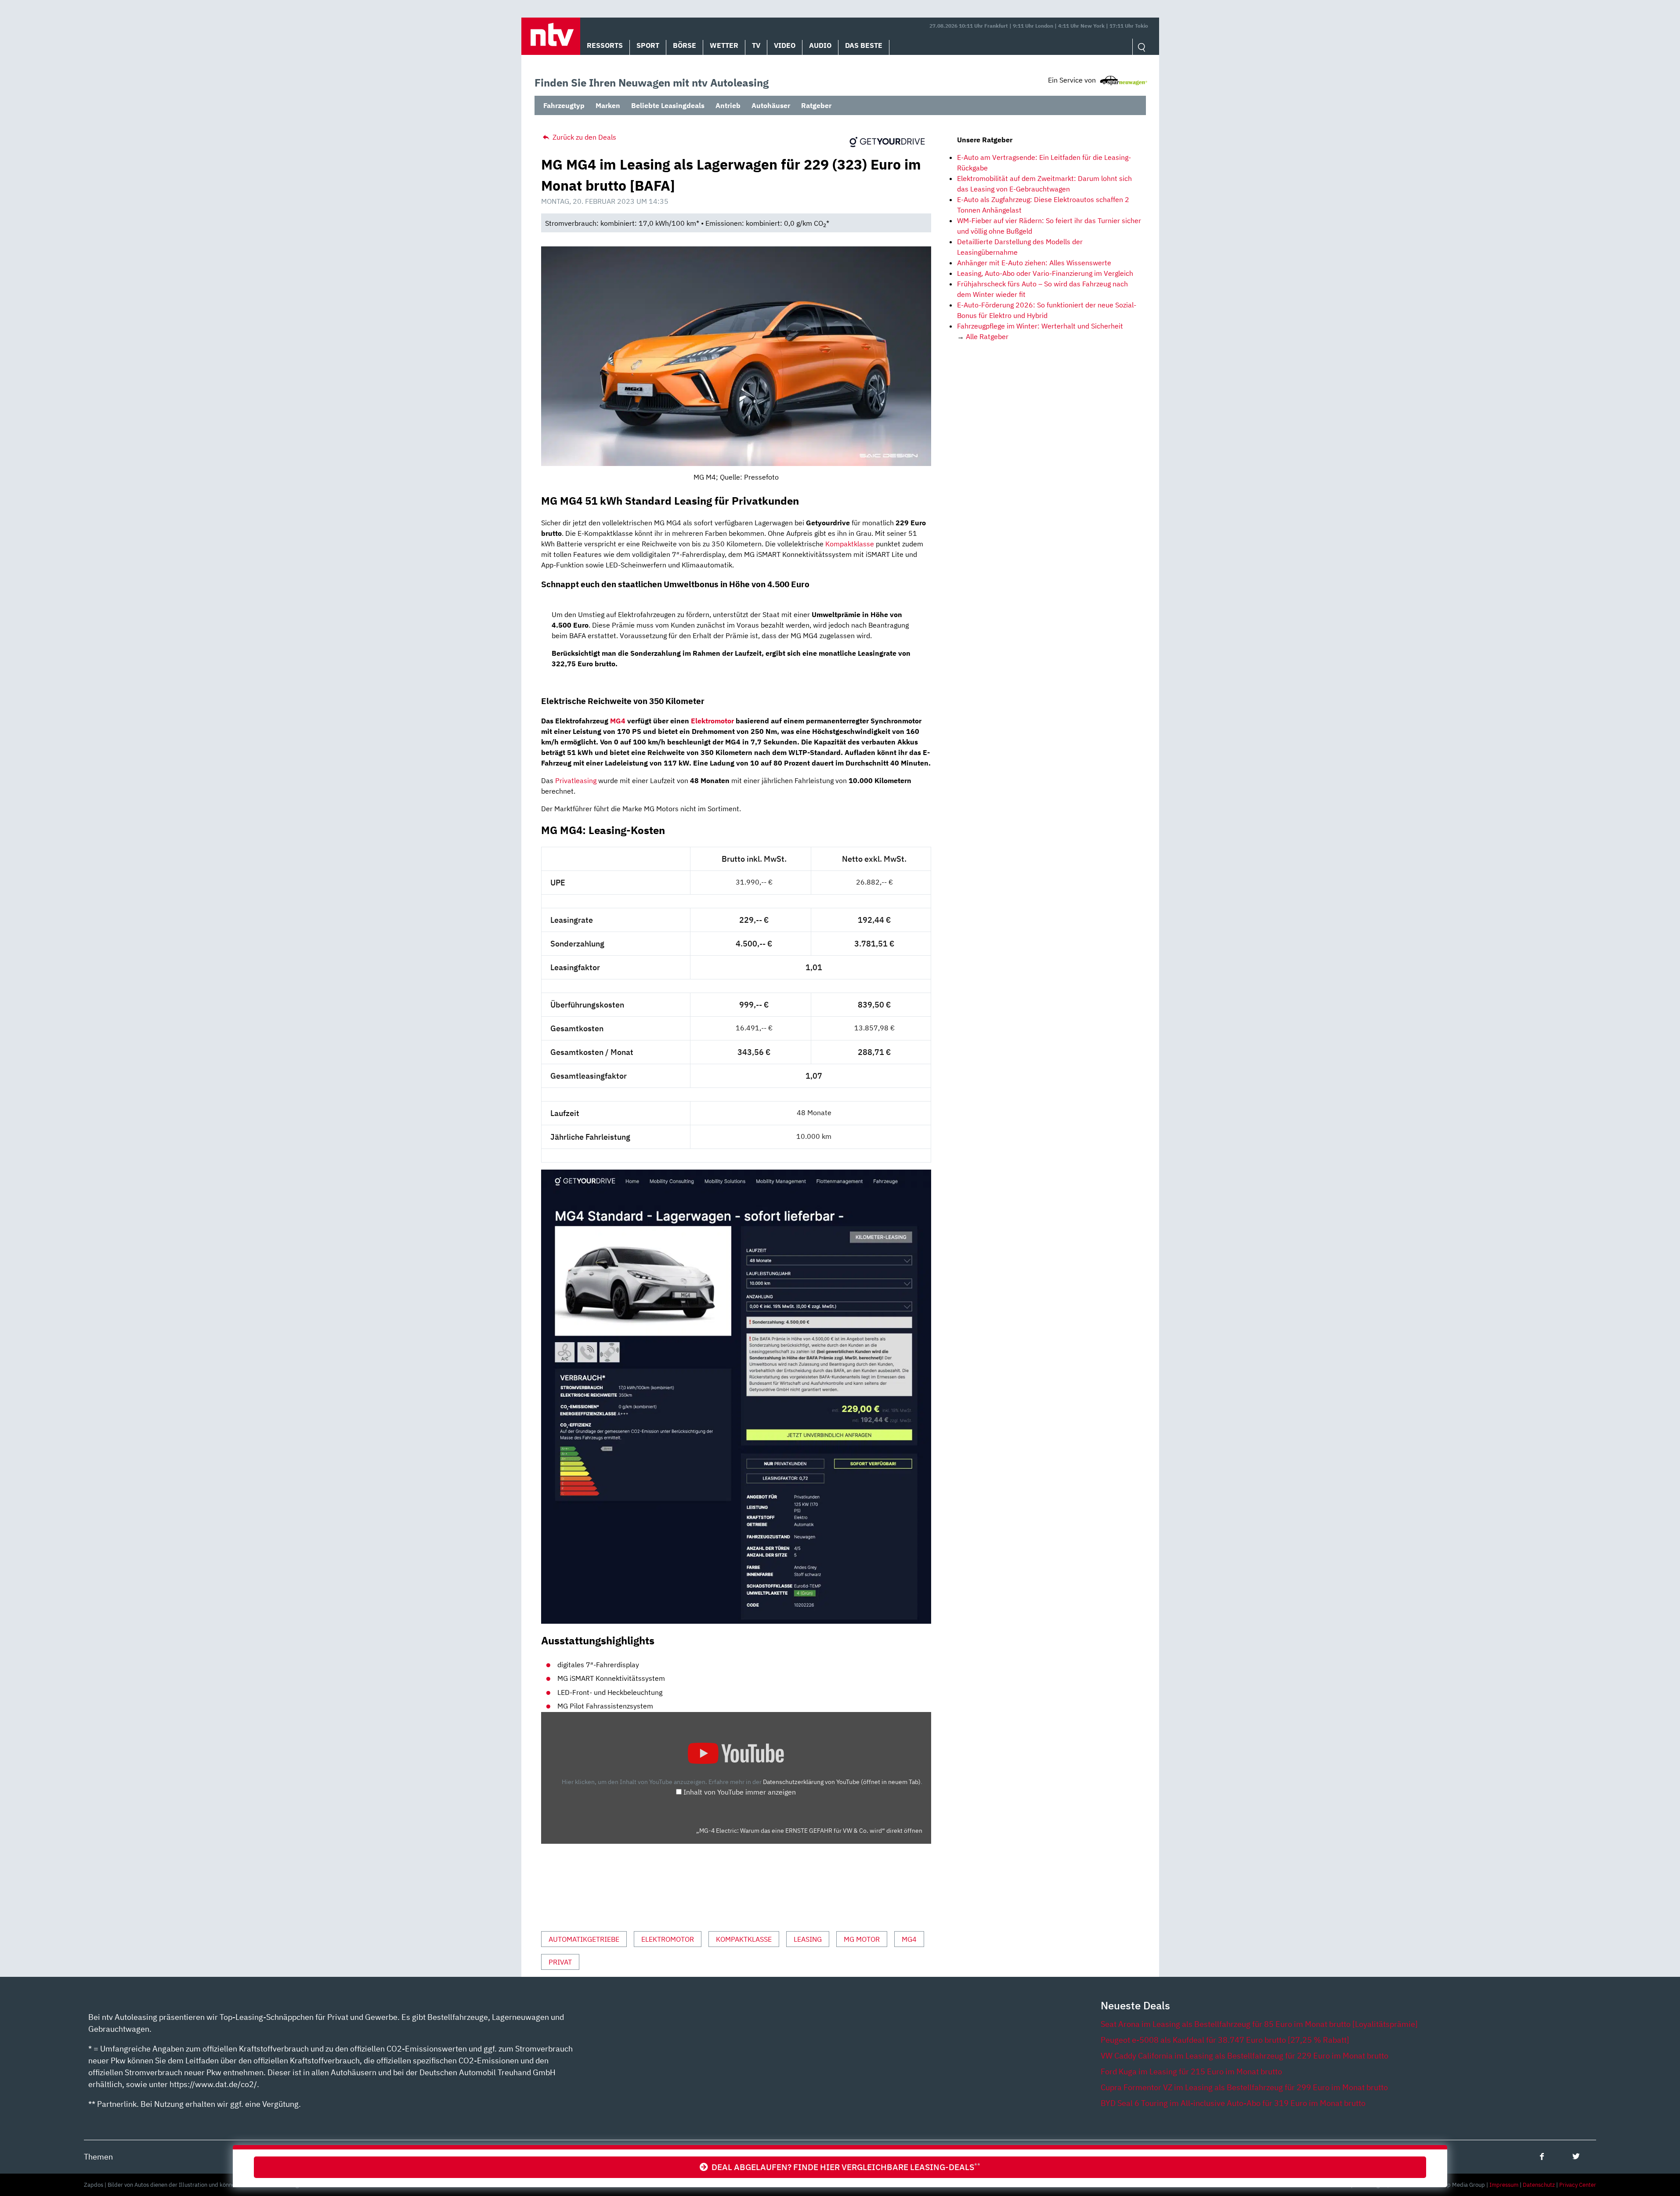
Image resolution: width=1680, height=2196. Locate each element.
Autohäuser (771, 105)
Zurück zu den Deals (583, 137)
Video (785, 45)
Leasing (808, 1939)
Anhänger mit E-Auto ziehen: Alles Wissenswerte (1034, 263)
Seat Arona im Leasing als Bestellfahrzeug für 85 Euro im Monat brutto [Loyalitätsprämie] (1259, 2024)
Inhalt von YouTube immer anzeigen (740, 1792)
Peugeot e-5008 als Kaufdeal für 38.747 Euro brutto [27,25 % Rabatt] (1225, 2040)
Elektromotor (712, 721)
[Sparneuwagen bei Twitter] (1576, 2156)
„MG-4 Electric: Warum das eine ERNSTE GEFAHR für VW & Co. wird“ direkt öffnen (809, 1831)
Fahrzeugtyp (564, 105)
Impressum (1504, 2185)
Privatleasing (576, 780)
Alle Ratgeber (987, 336)
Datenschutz (1539, 2185)
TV (756, 45)
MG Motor (862, 1939)
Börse (685, 45)
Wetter (724, 45)
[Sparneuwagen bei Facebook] (1542, 2156)
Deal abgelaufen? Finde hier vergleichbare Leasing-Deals (844, 2167)
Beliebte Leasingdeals (668, 105)
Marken (608, 105)
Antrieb (728, 105)
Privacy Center (1578, 2185)
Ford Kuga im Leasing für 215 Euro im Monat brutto (1191, 2071)
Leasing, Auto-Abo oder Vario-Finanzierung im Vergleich (1045, 273)
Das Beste (864, 45)
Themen (98, 2157)
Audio (820, 45)
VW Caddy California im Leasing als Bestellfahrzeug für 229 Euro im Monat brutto (1245, 2056)
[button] (551, 36)
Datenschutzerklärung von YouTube (842, 1782)
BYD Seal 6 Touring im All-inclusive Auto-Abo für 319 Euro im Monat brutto (1233, 2103)
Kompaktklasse (850, 544)
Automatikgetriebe (584, 1939)
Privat (560, 1962)
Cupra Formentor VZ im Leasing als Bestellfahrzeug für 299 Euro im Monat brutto (1244, 2087)
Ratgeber (816, 105)
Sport (648, 45)
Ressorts (605, 45)
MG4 (618, 721)
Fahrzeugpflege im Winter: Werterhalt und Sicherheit (1040, 326)
